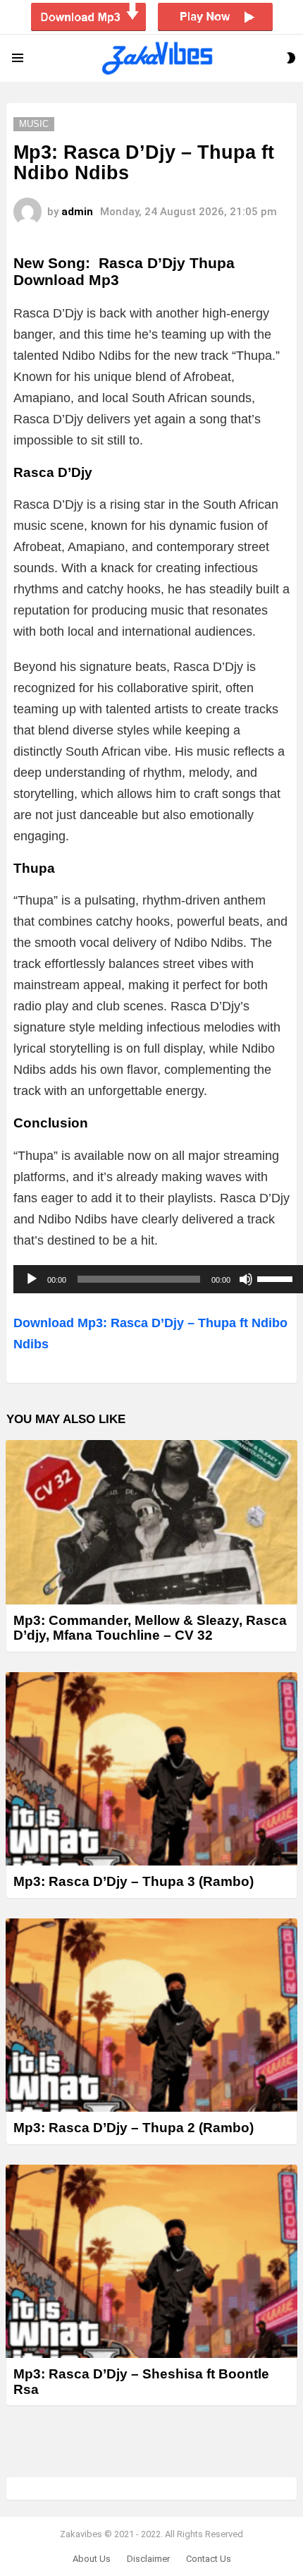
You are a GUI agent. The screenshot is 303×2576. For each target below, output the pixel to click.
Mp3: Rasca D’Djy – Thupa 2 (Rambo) (134, 2128)
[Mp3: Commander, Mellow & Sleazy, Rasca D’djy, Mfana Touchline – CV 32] (151, 1522)
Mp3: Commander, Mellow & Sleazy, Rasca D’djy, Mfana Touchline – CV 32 (150, 1628)
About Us (92, 2559)
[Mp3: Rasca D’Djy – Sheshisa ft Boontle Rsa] (151, 2262)
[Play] (32, 1279)
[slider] (277, 1278)
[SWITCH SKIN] (291, 58)
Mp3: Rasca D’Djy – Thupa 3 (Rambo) (134, 1881)
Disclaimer (148, 2559)
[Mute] (246, 1279)
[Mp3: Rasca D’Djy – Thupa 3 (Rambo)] (151, 1769)
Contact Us (209, 2559)
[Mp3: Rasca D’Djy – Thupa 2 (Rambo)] (151, 2015)
